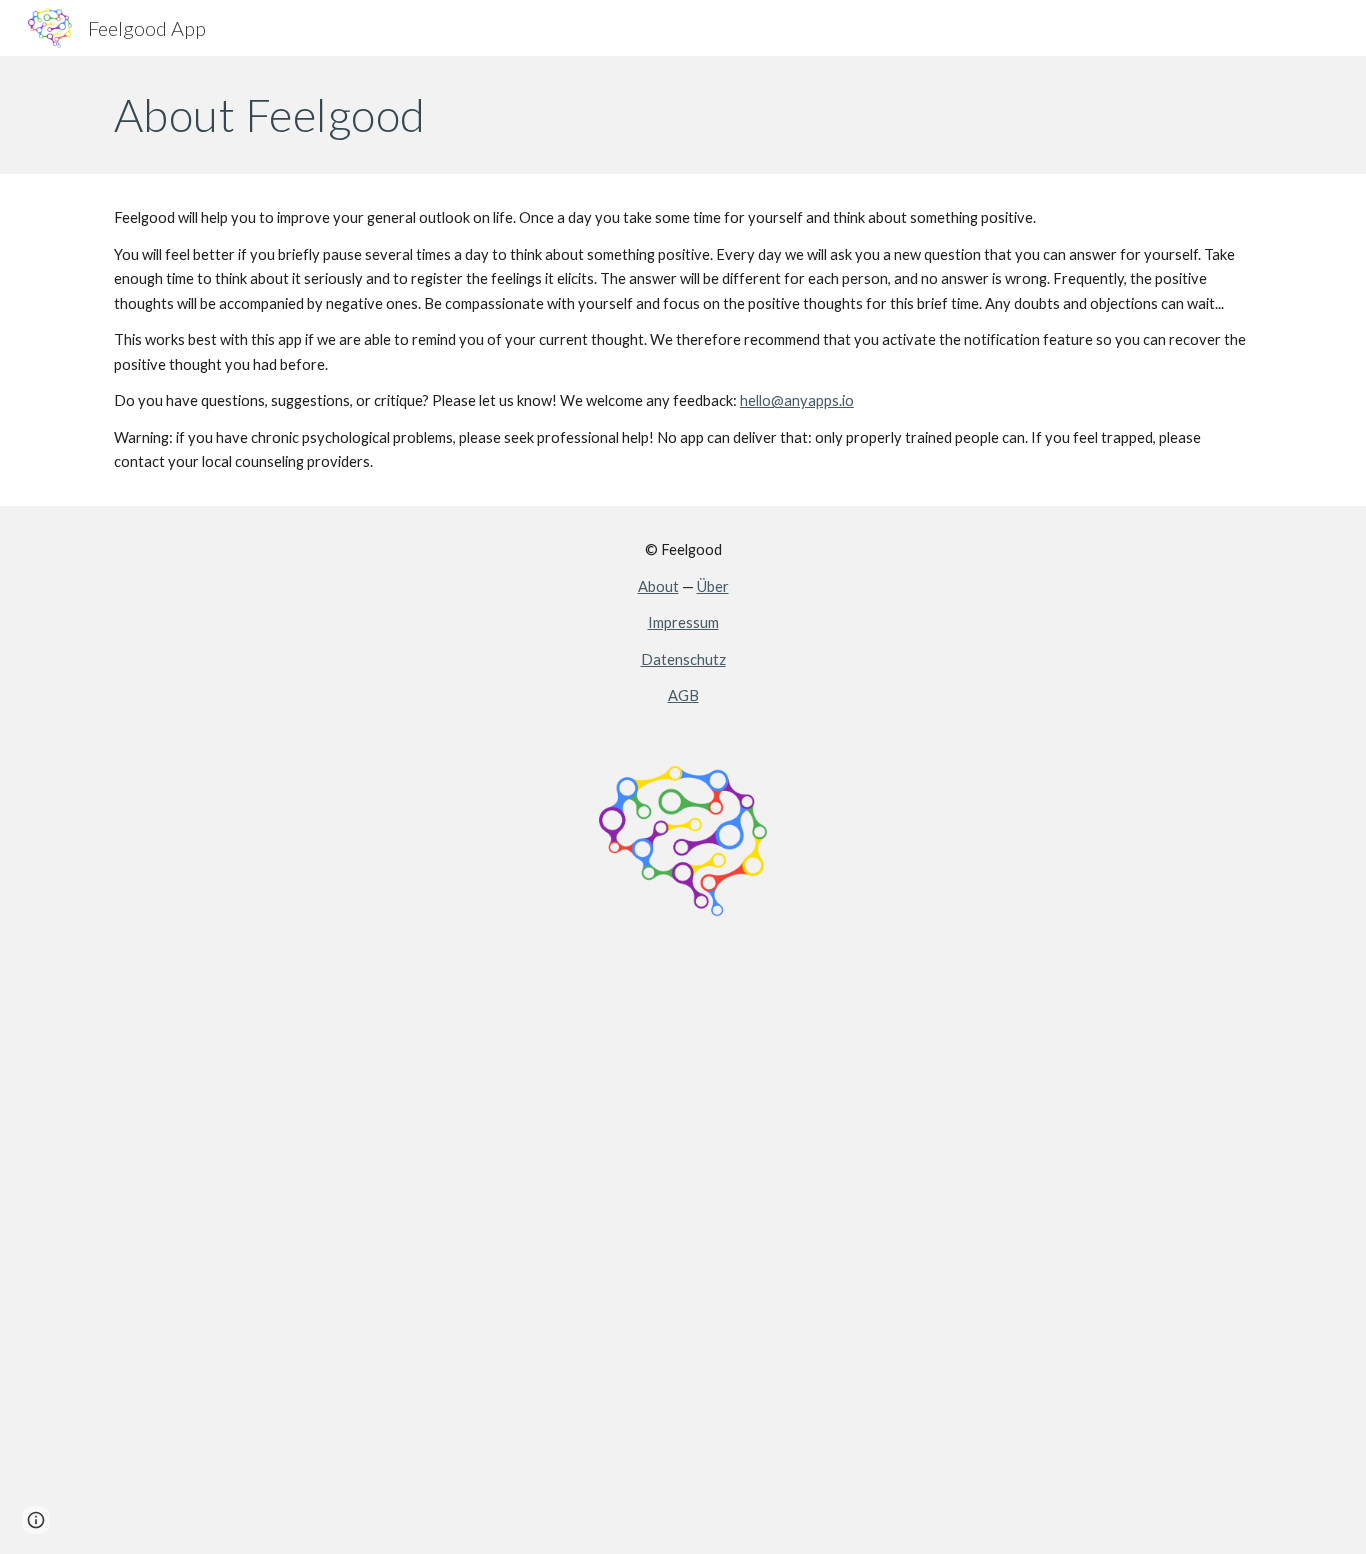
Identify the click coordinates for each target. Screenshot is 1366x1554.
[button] (36, 1520)
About (658, 586)
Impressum (683, 622)
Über (713, 586)
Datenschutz (683, 659)
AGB (683, 695)
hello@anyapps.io (797, 400)
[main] (683, 115)
